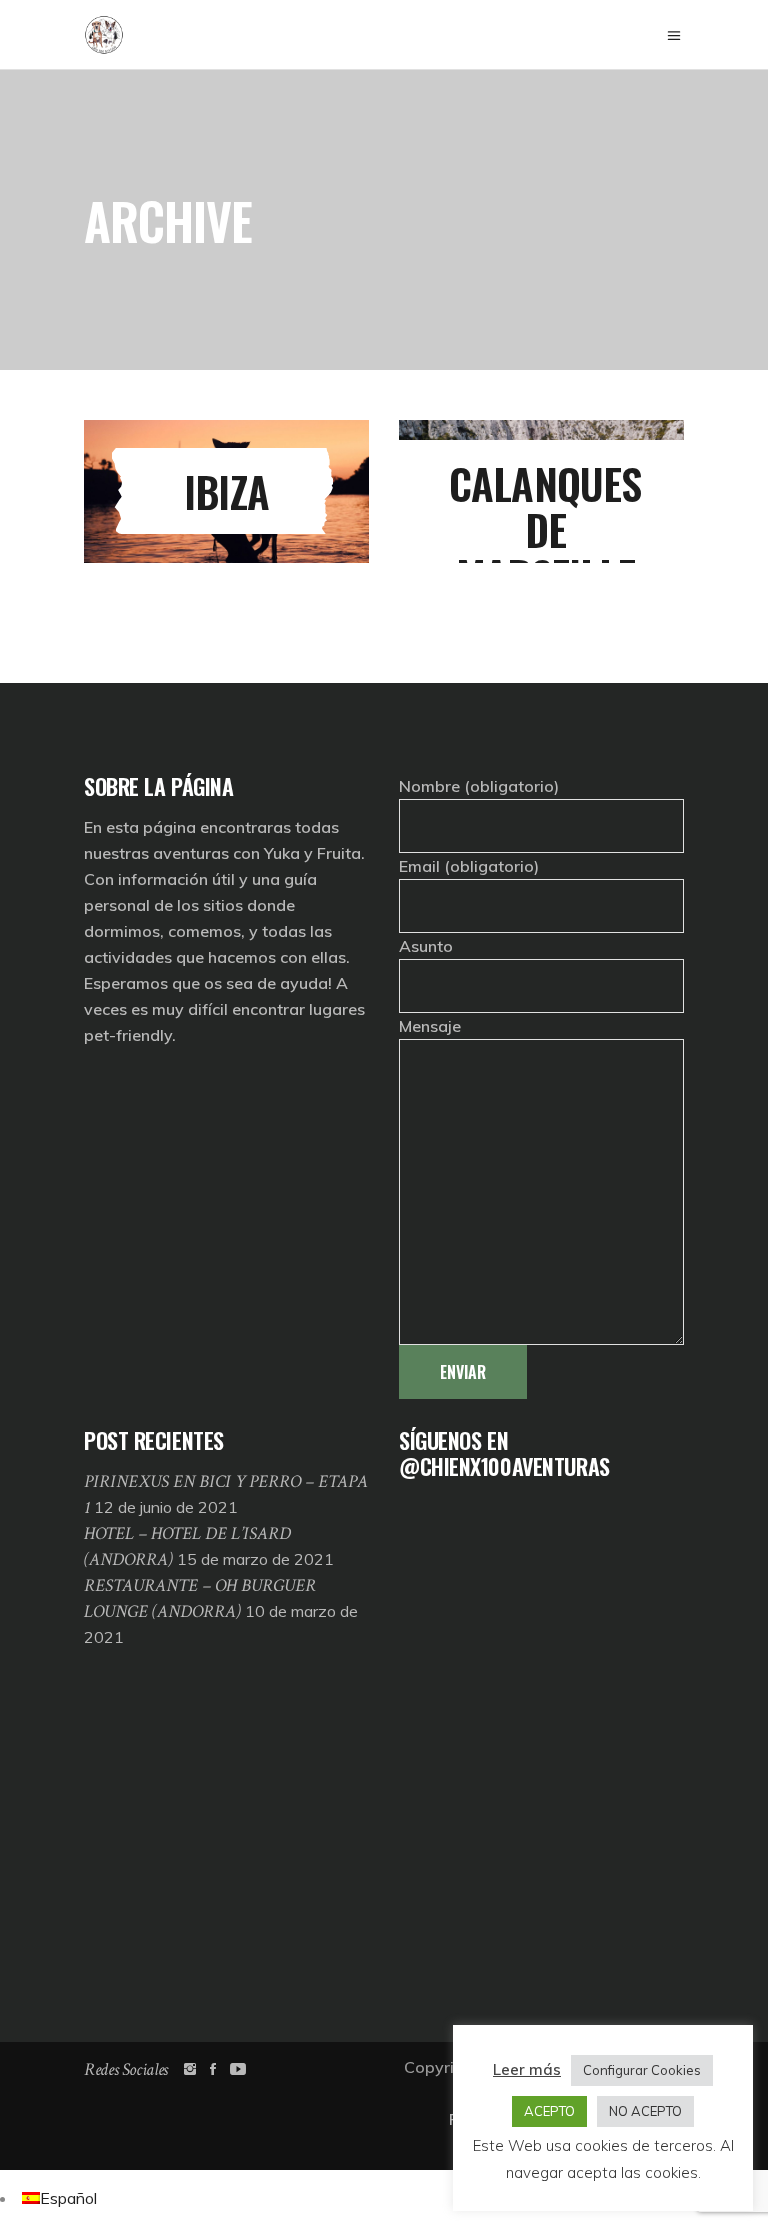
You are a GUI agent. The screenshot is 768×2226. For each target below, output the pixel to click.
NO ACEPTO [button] (645, 2111)
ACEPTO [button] (549, 2111)
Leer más (527, 2069)
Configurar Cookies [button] (642, 2070)
